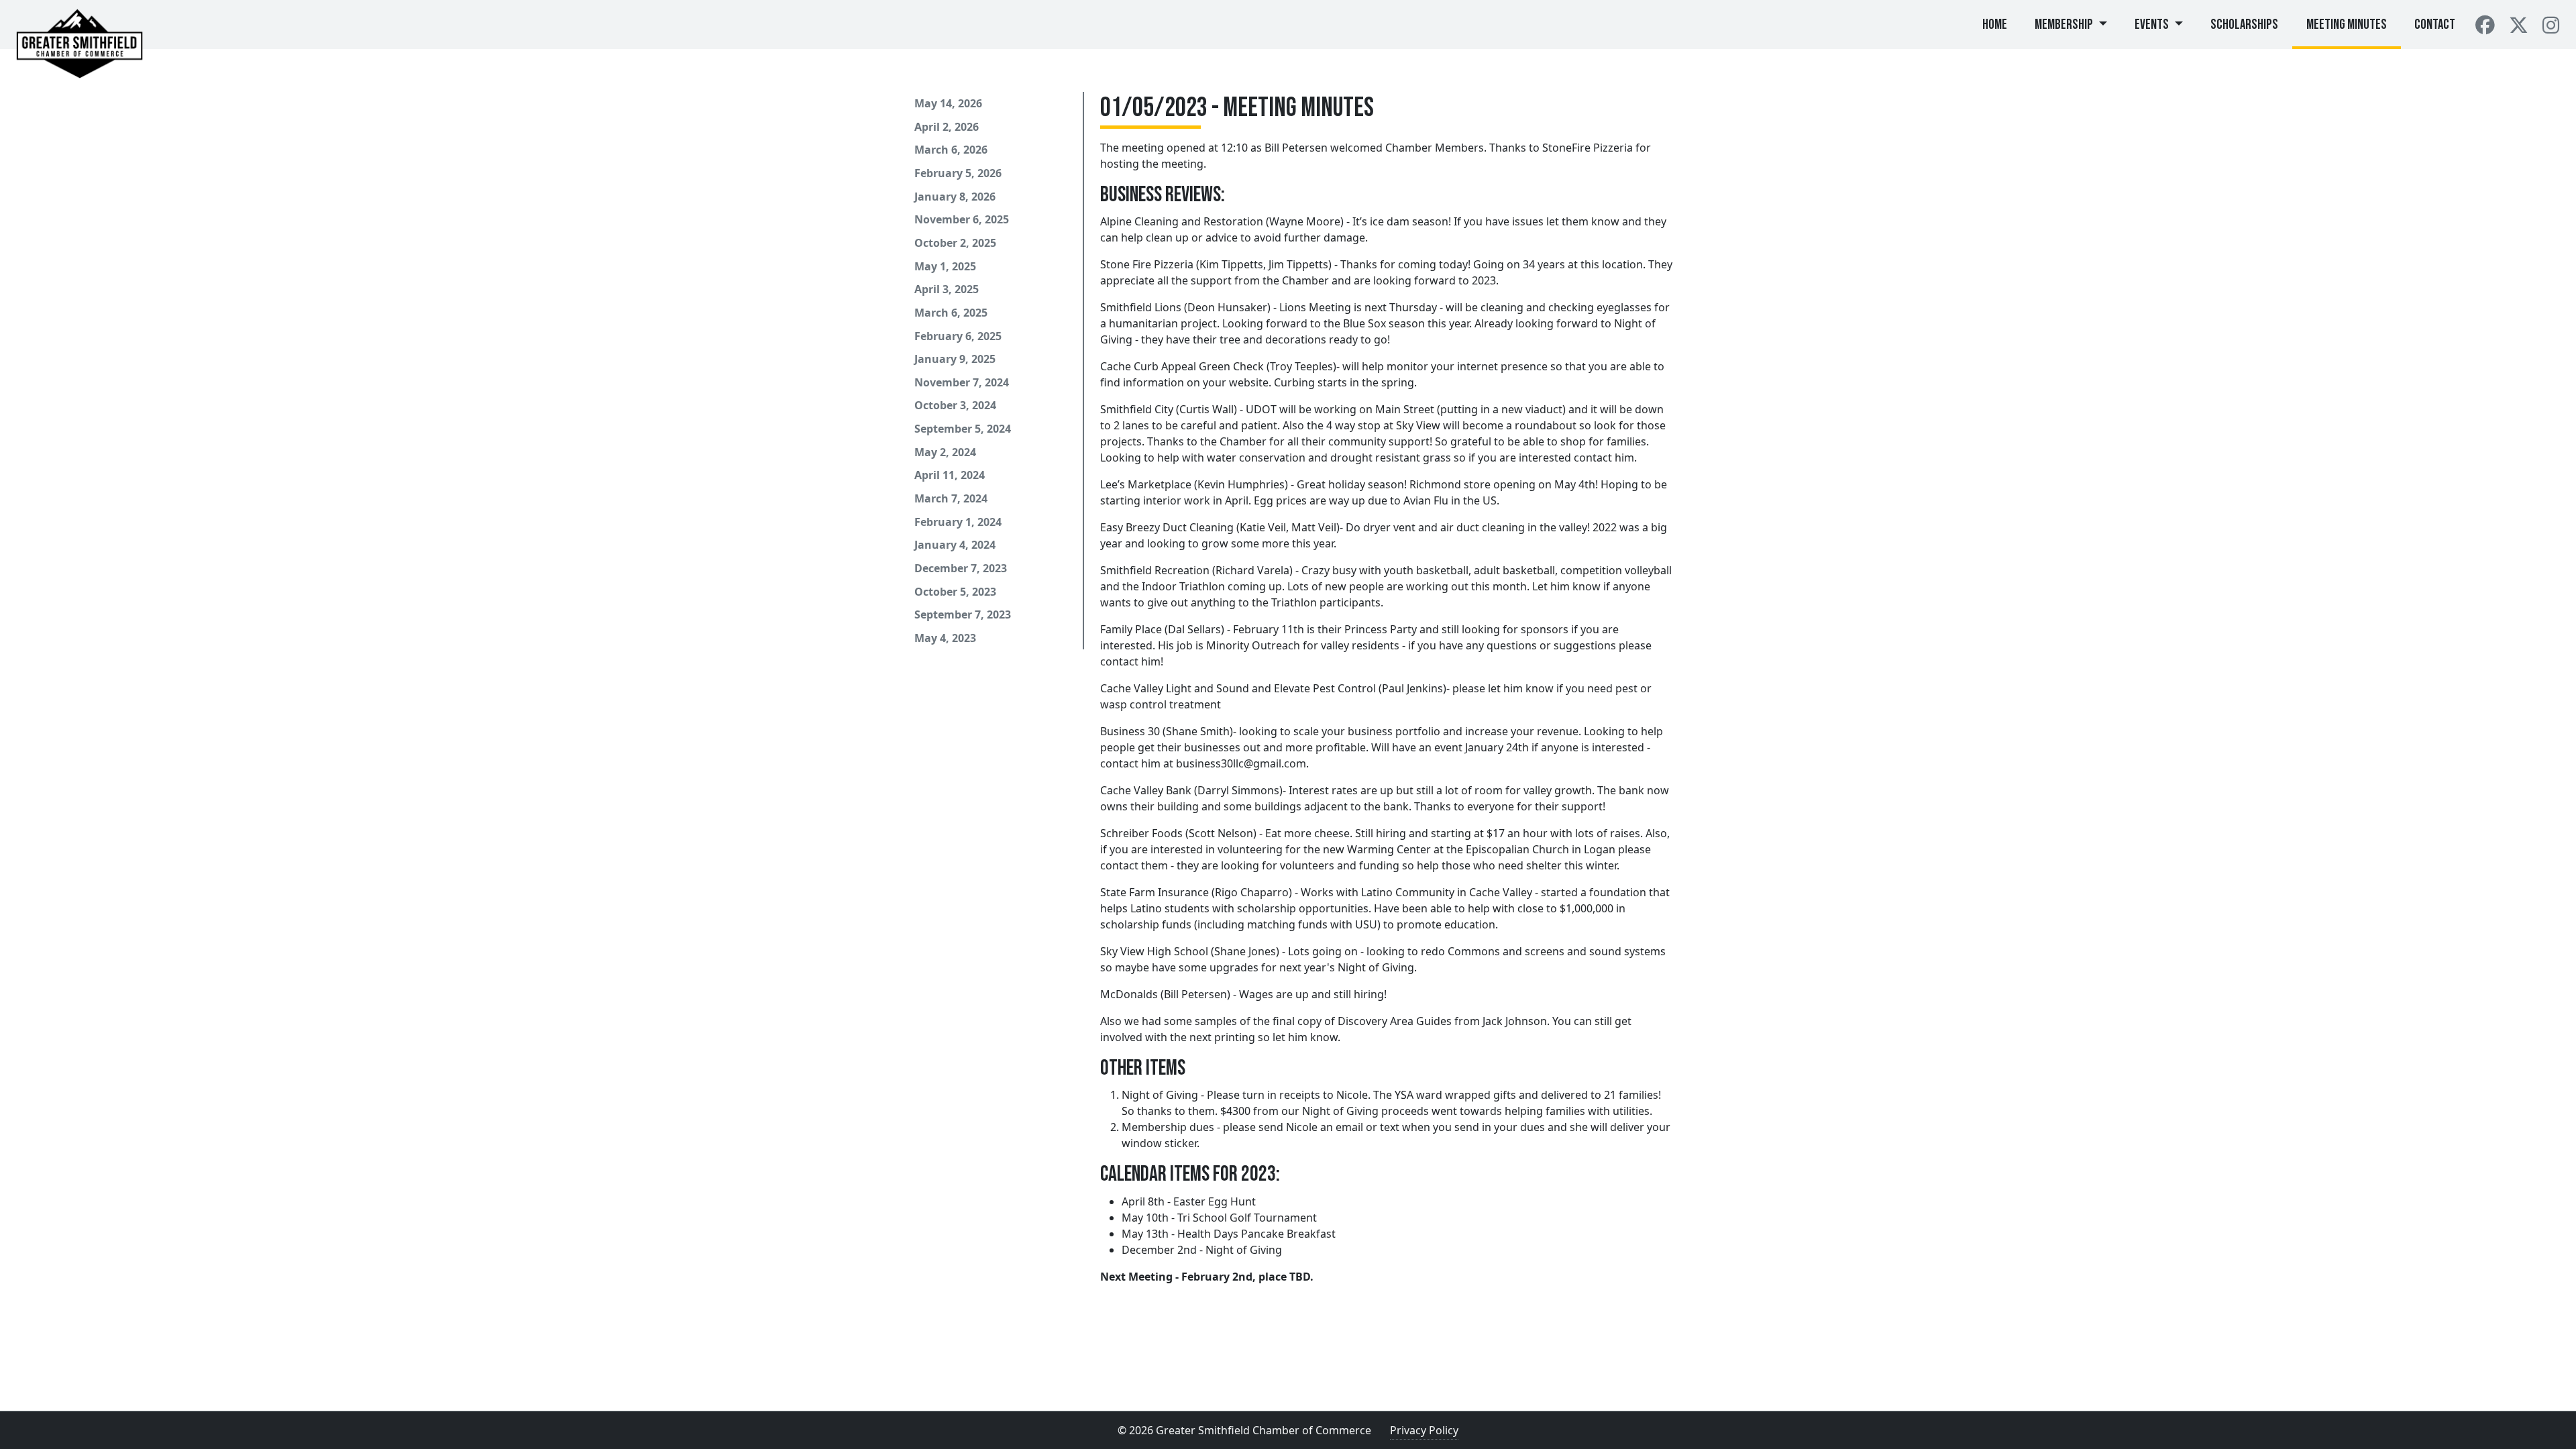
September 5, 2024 (963, 429)
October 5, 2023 (955, 592)
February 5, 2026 (958, 173)
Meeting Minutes (2347, 24)
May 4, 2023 (945, 638)
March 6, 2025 (951, 313)
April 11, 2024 (950, 475)
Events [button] (2153, 24)
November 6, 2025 (962, 219)
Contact (2435, 24)
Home (2002, 24)
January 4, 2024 (955, 545)
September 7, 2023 (963, 614)
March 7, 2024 (951, 498)
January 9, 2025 (955, 359)
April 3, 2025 (947, 289)
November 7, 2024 (962, 382)
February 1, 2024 (958, 522)
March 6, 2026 (951, 150)
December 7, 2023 (961, 568)
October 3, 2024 (955, 405)
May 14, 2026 (948, 103)
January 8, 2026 (955, 197)
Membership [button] (2065, 24)
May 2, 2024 (945, 452)
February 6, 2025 (958, 336)
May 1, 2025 (945, 266)
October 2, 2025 (955, 243)
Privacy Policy (1424, 1430)
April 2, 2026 (947, 127)
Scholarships (2244, 24)
